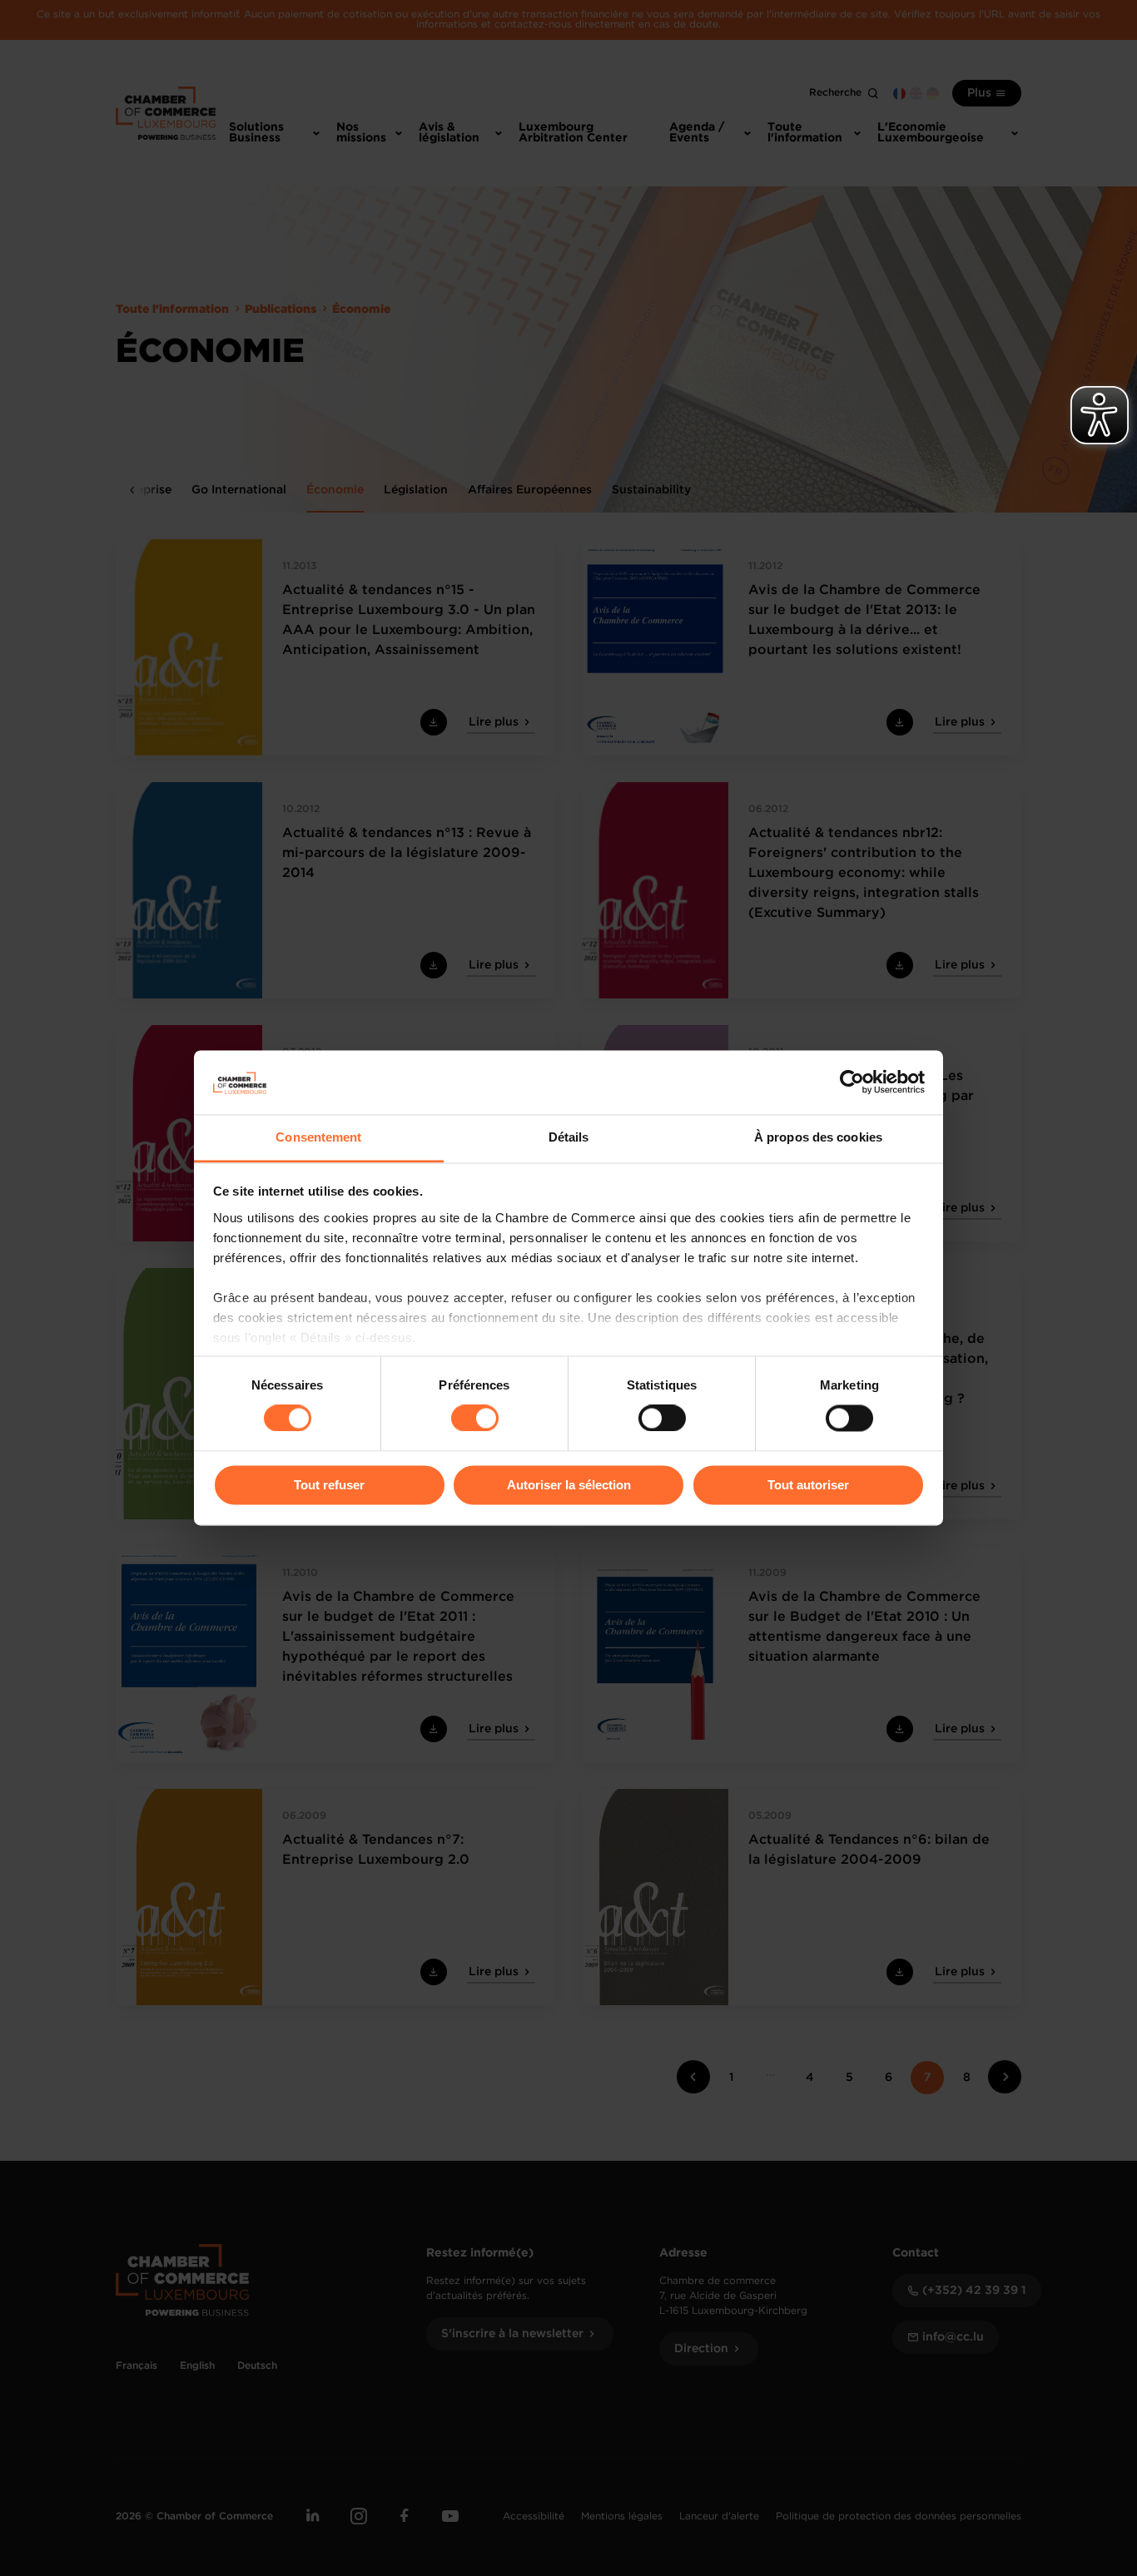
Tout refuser (329, 1485)
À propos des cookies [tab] (818, 1137)
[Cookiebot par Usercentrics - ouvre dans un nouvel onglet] (852, 1082)
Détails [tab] (569, 1137)
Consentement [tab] (318, 1137)
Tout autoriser (808, 1485)
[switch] (475, 1419)
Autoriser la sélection (569, 1485)
